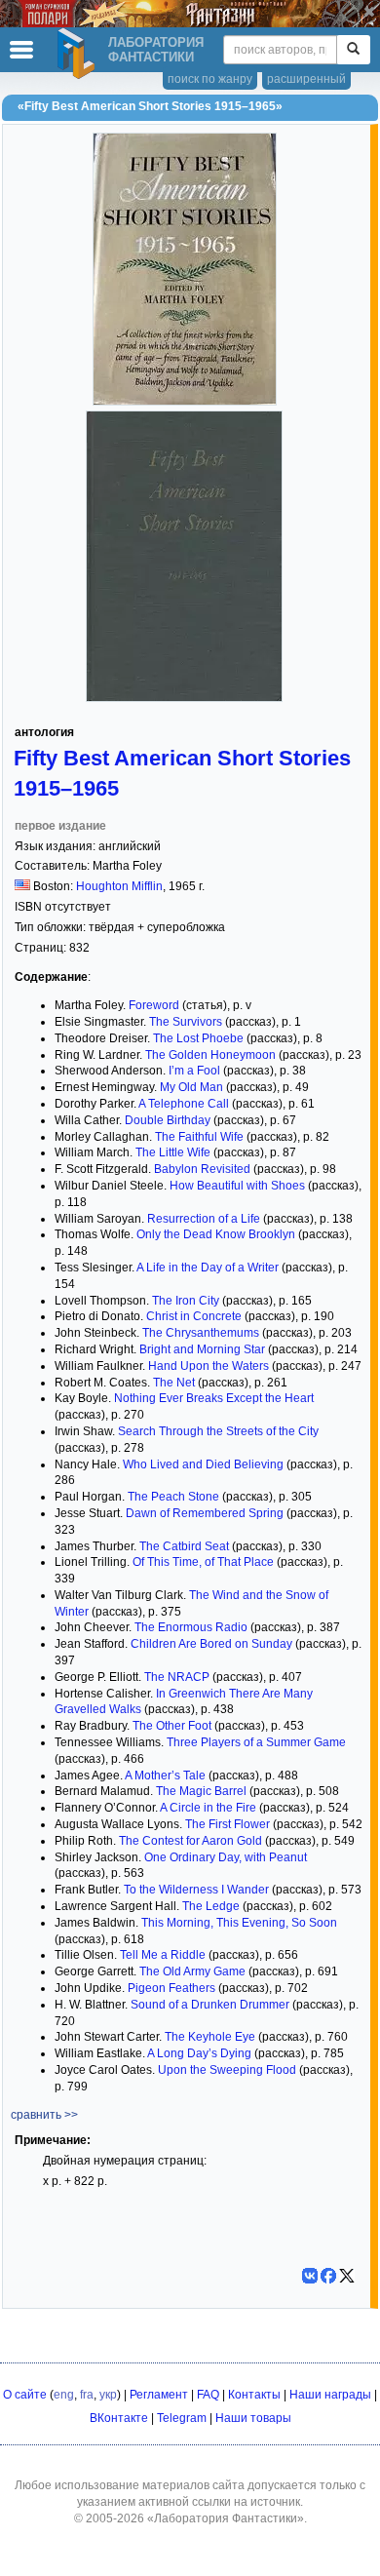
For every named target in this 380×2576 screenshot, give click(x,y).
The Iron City (186, 1301)
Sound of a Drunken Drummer (210, 2005)
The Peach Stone (173, 1497)
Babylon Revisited (202, 1169)
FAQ (208, 2395)
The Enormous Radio (191, 1627)
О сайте (25, 2395)
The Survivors (186, 1022)
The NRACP (177, 1677)
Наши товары (253, 2418)
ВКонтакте (119, 2418)
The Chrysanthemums (201, 1333)
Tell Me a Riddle (163, 1955)
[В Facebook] (328, 2276)
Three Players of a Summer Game (256, 1742)
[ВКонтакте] (310, 2276)
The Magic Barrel (201, 1791)
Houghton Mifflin (119, 886)
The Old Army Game (192, 1971)
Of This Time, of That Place (203, 1562)
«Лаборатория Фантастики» (226, 2518)
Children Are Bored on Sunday (211, 1644)
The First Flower (228, 1824)
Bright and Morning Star (202, 1349)
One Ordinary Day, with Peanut (226, 1857)
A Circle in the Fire (208, 1808)
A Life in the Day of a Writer (208, 1268)
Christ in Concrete (194, 1316)
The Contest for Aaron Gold (190, 1841)
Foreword (154, 1005)
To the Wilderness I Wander (196, 1890)
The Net (174, 1383)
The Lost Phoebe (198, 1038)
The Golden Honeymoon (210, 1055)
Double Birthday (168, 1120)
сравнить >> (44, 2115)
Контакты (254, 2395)
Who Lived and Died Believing (203, 1464)
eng (64, 2395)
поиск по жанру (210, 79)
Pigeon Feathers (171, 1988)
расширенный (306, 79)
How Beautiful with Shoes (237, 1186)
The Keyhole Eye (210, 2037)
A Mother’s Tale (165, 1776)
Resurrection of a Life (204, 1219)
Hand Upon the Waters (209, 1366)
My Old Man (191, 1087)
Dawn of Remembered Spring (205, 1513)
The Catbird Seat (184, 1546)
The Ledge (211, 1906)
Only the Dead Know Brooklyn (216, 1234)
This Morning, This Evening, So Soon (239, 1923)
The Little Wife (173, 1152)
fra (87, 2395)
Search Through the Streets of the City (218, 1431)
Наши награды (330, 2395)
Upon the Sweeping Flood (227, 2070)
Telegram (182, 2418)
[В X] (347, 2276)
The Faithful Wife (199, 1137)
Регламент (159, 2395)
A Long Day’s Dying (199, 2053)
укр (108, 2395)
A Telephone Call (184, 1104)
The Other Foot (172, 1726)
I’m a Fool (194, 1071)
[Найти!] (353, 50)
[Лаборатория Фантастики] (79, 54)
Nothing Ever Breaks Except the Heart (214, 1398)
